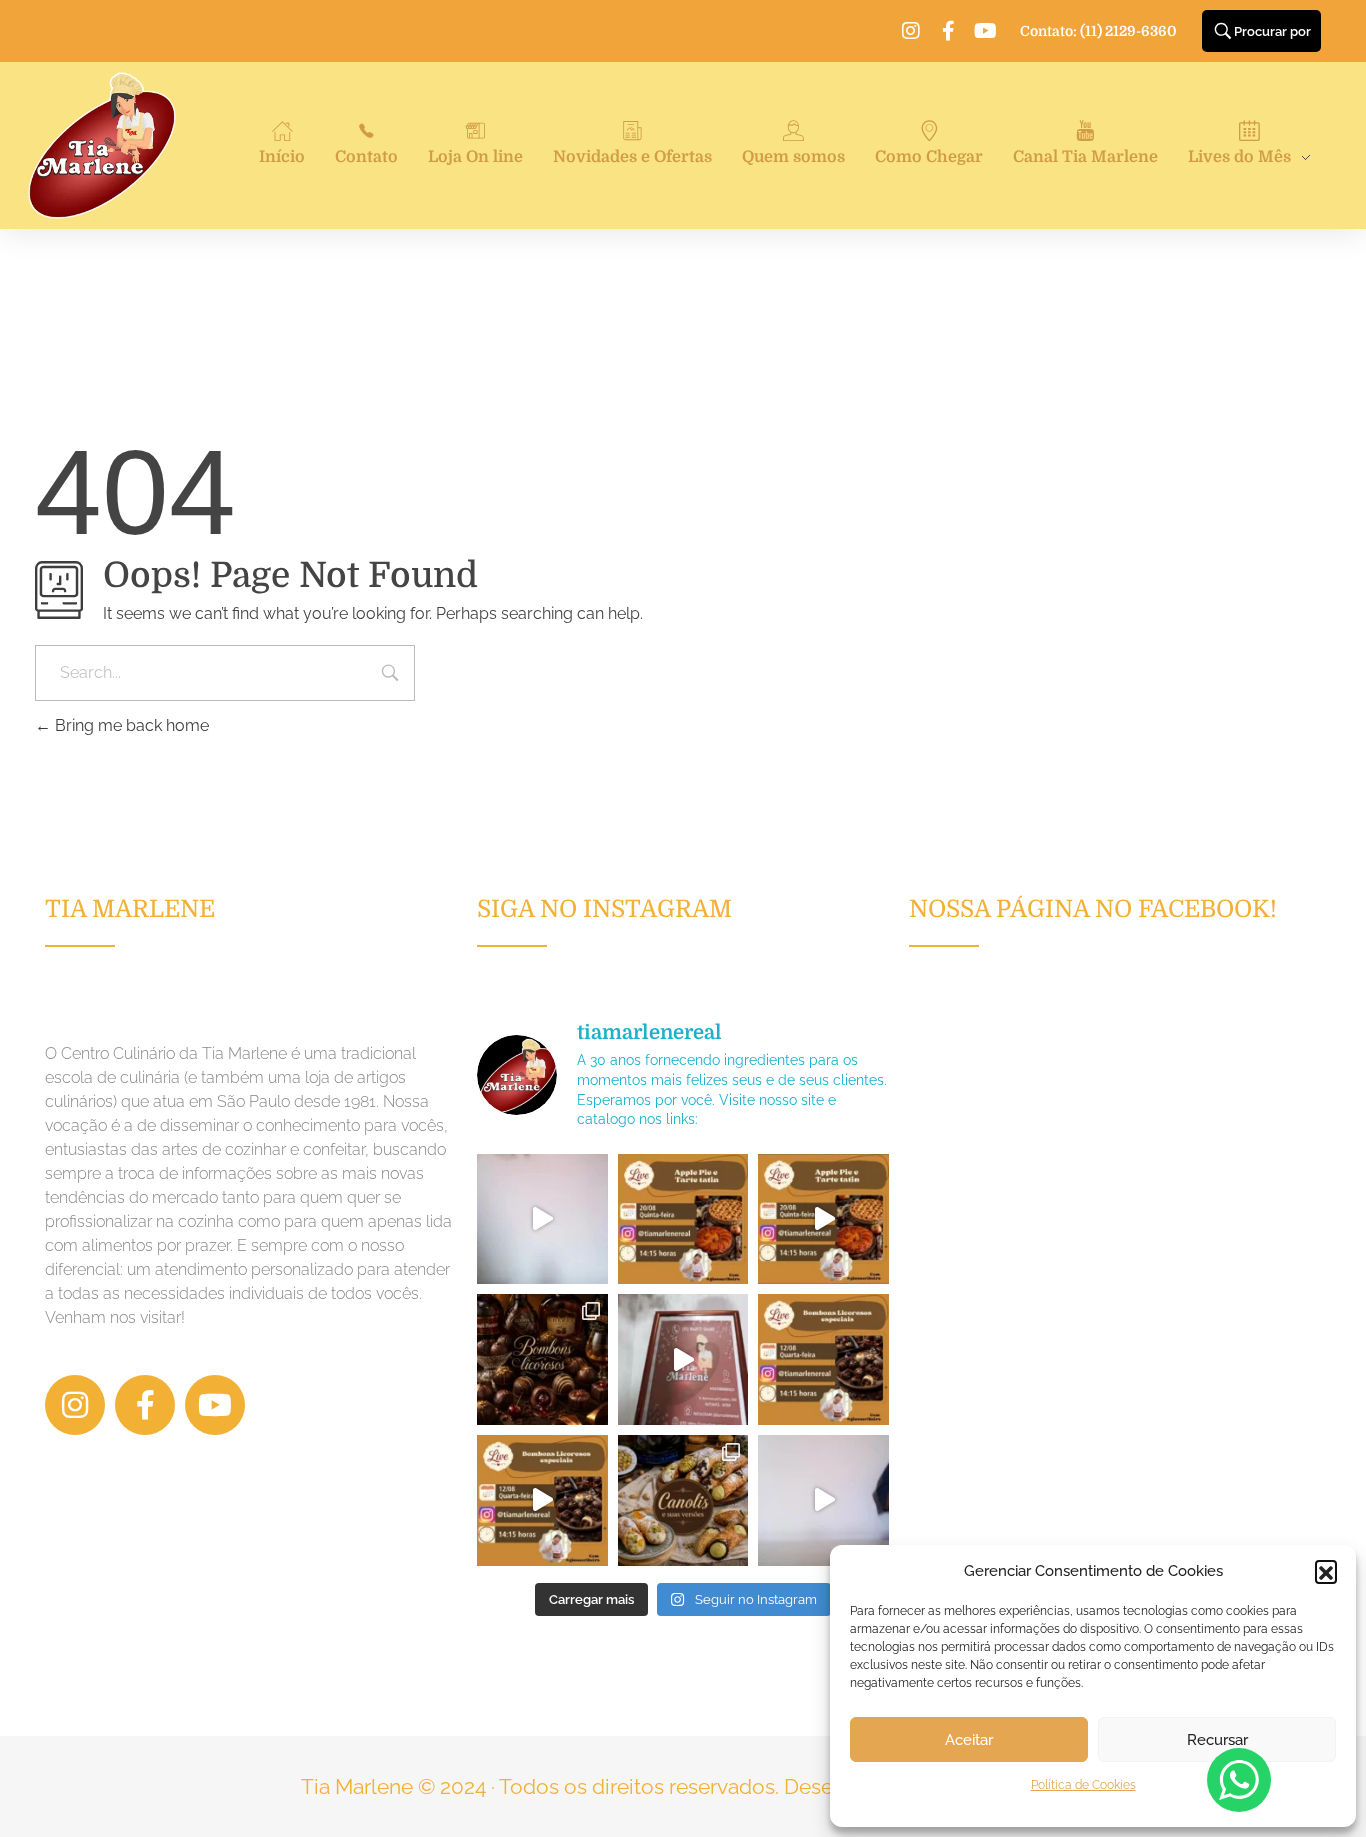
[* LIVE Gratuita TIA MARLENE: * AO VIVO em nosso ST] (683, 1219)
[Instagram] (911, 31)
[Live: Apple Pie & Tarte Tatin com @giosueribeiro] (542, 1219)
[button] (1326, 1571)
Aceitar (969, 1740)
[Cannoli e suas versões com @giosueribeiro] (823, 1500)
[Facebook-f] (948, 31)
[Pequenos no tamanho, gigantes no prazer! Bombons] (542, 1359)
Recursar (1217, 1740)
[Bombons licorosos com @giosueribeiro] (683, 1359)
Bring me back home (130, 725)
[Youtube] (985, 31)
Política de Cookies (1083, 1785)
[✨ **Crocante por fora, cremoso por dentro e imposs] (683, 1500)
